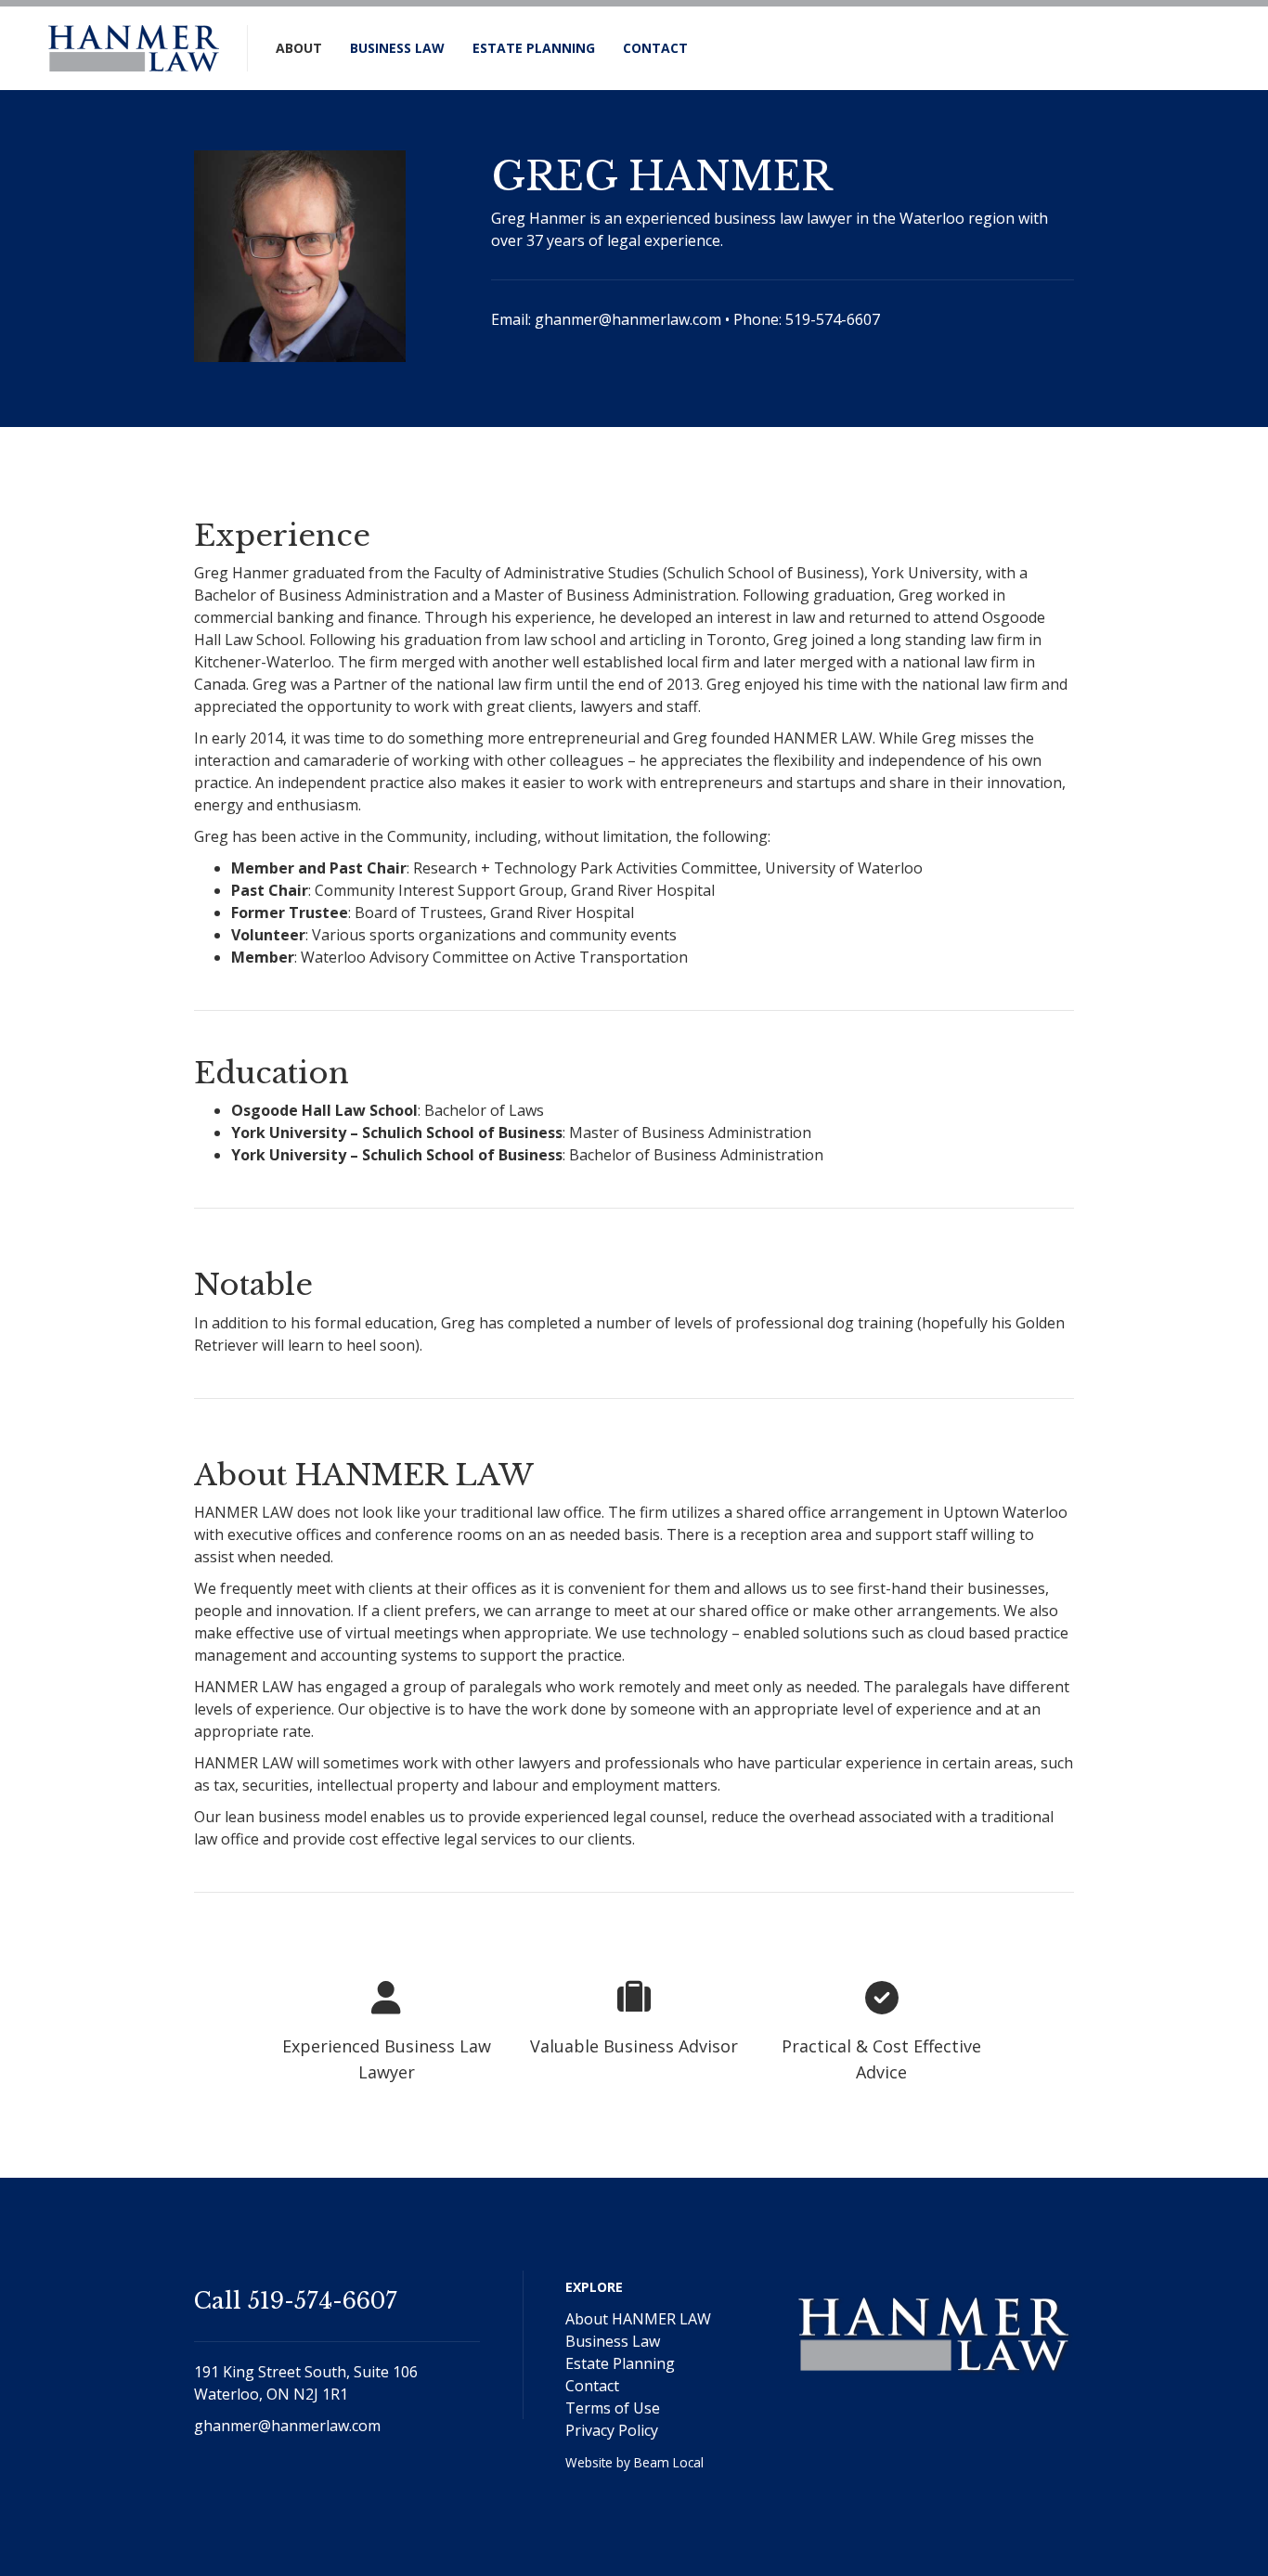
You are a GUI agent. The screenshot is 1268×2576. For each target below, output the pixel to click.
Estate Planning (534, 48)
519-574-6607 (833, 319)
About (299, 48)
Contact (655, 48)
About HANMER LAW (638, 2319)
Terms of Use (613, 2408)
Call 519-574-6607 (296, 2301)
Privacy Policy (612, 2430)
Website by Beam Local (634, 2462)
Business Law (397, 48)
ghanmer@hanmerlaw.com (628, 319)
